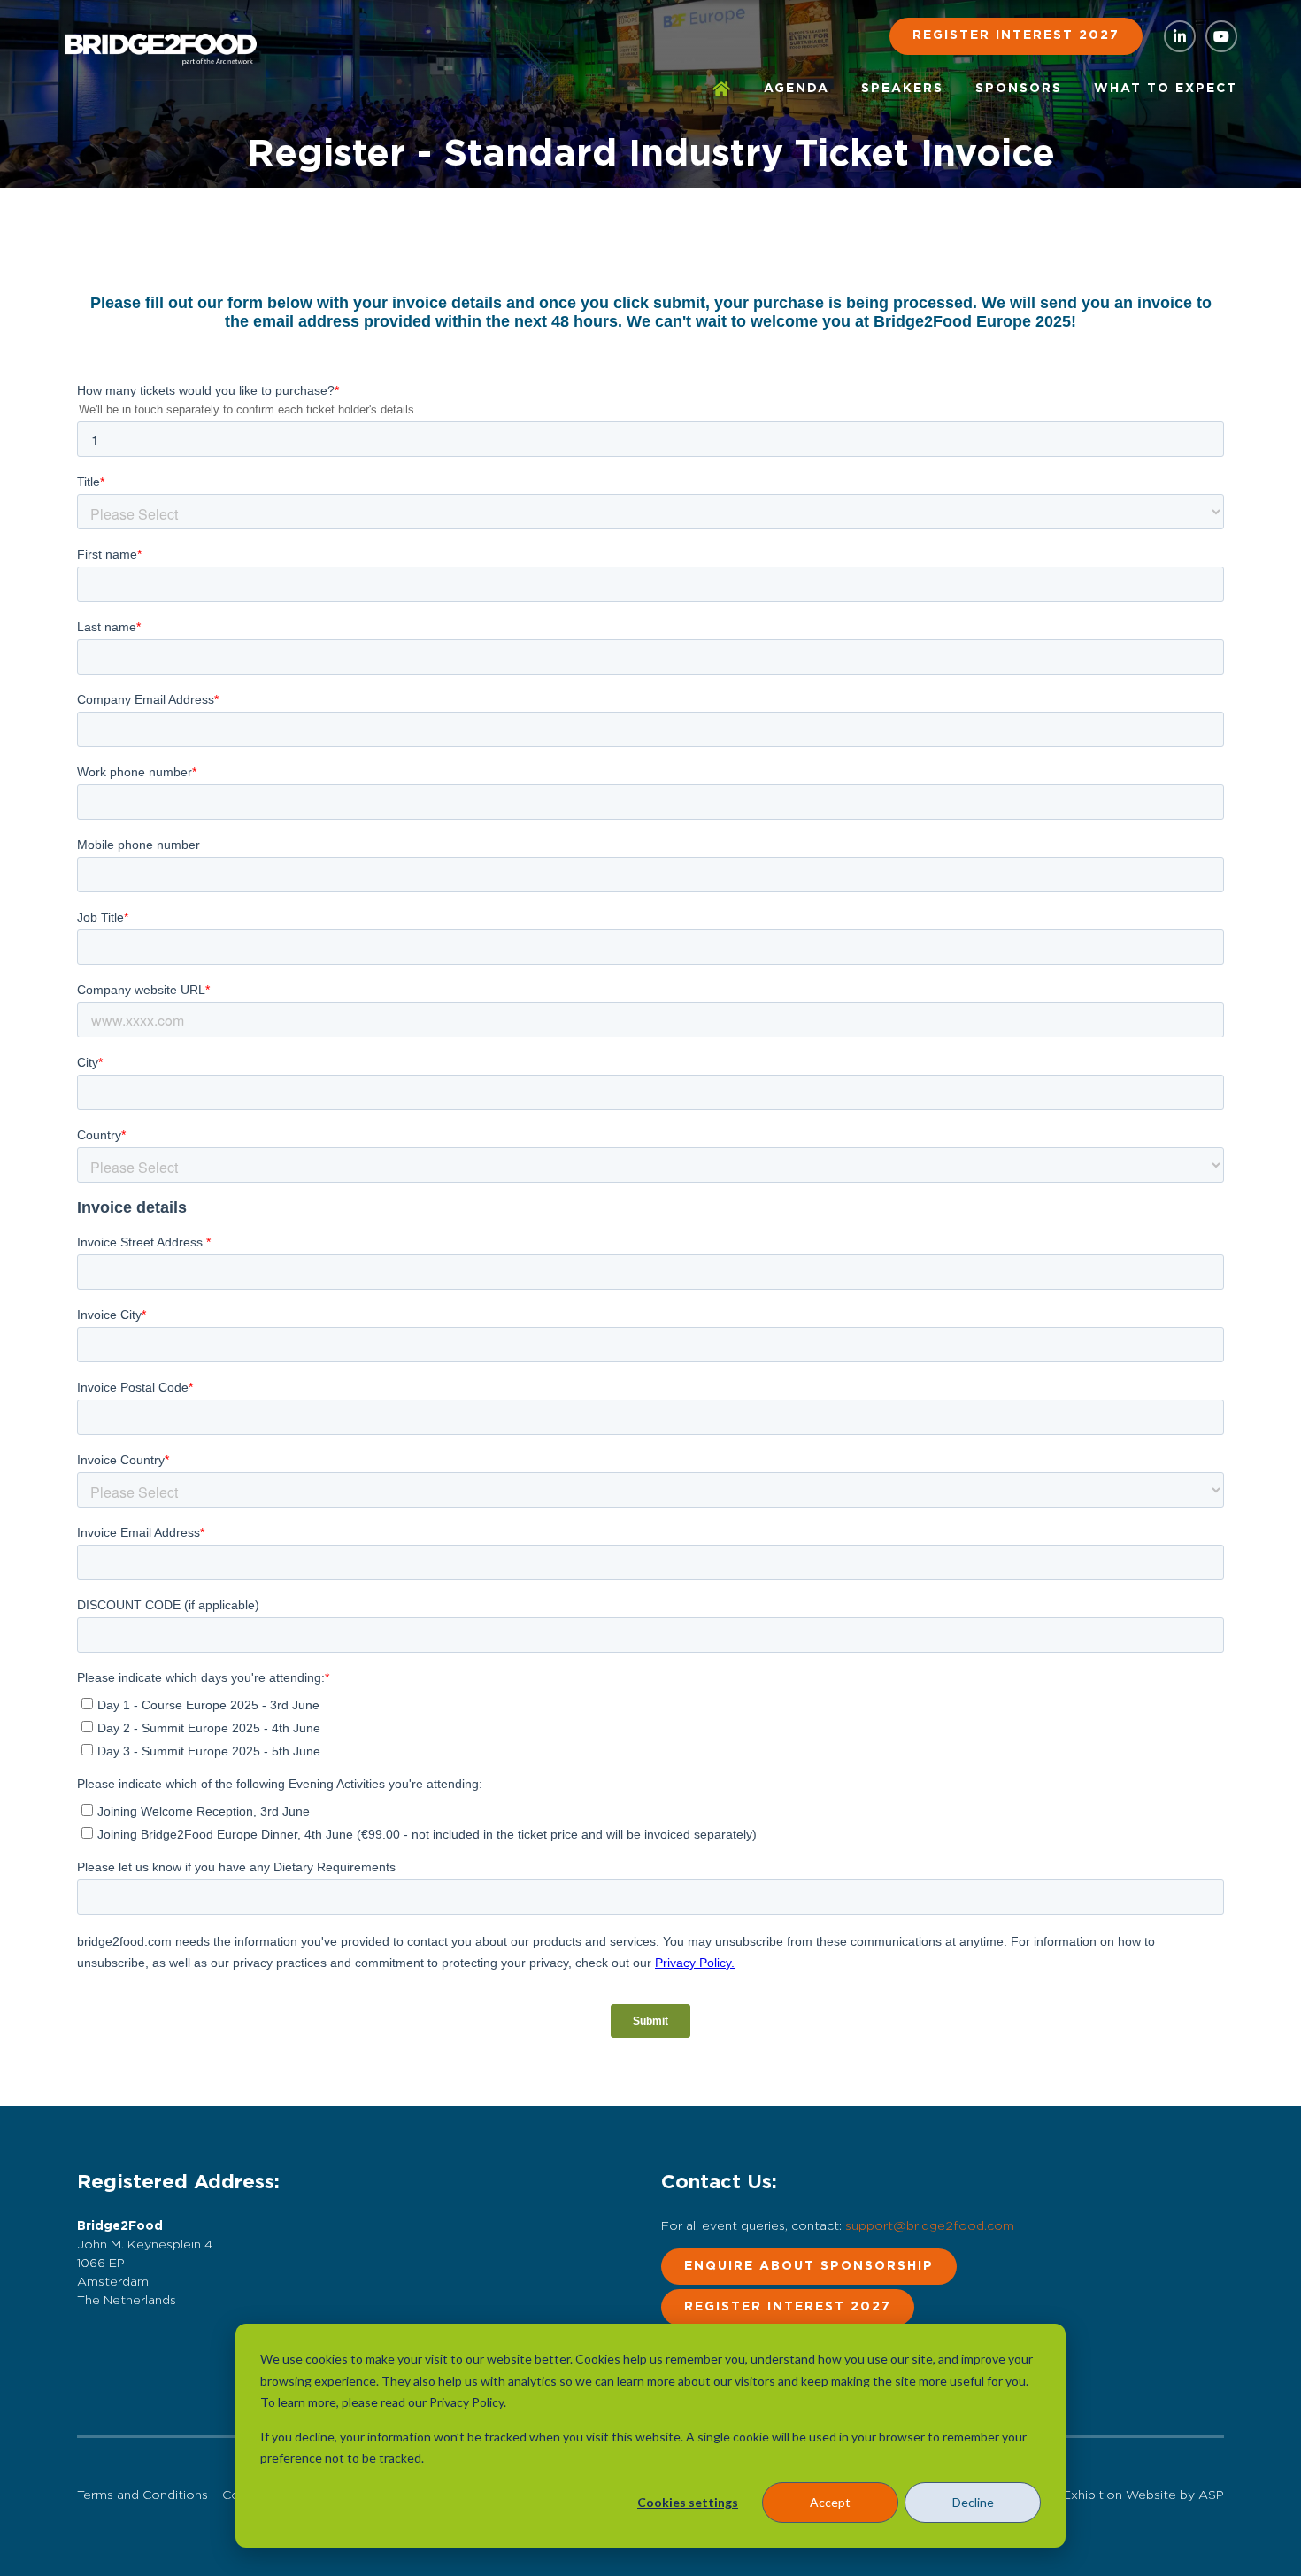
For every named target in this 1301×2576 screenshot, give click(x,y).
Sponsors (1019, 89)
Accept (830, 2502)
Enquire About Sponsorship (809, 2266)
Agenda (797, 89)
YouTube (1221, 36)
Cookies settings (688, 2502)
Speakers (902, 89)
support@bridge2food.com (930, 2226)
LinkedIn (1180, 36)
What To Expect (1166, 89)
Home (722, 89)
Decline (973, 2502)
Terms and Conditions (142, 2495)
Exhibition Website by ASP (1143, 2495)
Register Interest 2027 (1016, 35)
